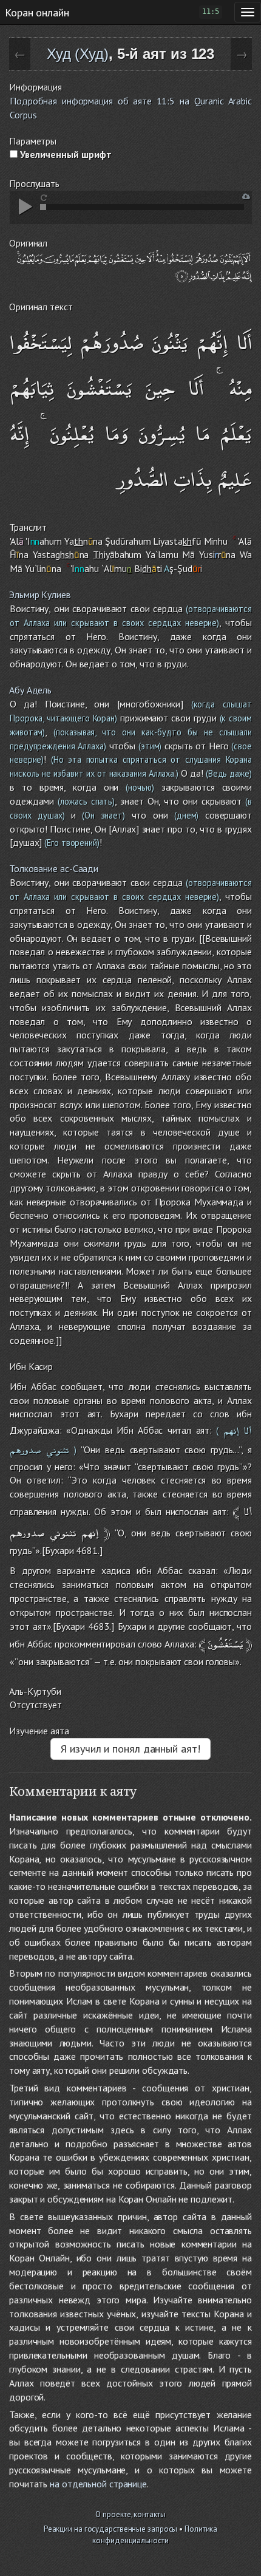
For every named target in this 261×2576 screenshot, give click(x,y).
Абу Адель (30, 690)
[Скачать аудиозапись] (246, 196)
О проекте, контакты (130, 2514)
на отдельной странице (98, 2484)
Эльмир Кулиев (40, 595)
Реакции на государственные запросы (111, 2529)
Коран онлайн (37, 12)
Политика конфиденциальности (155, 2535)
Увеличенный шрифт (65, 154)
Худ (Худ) (78, 54)
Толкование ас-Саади (54, 868)
